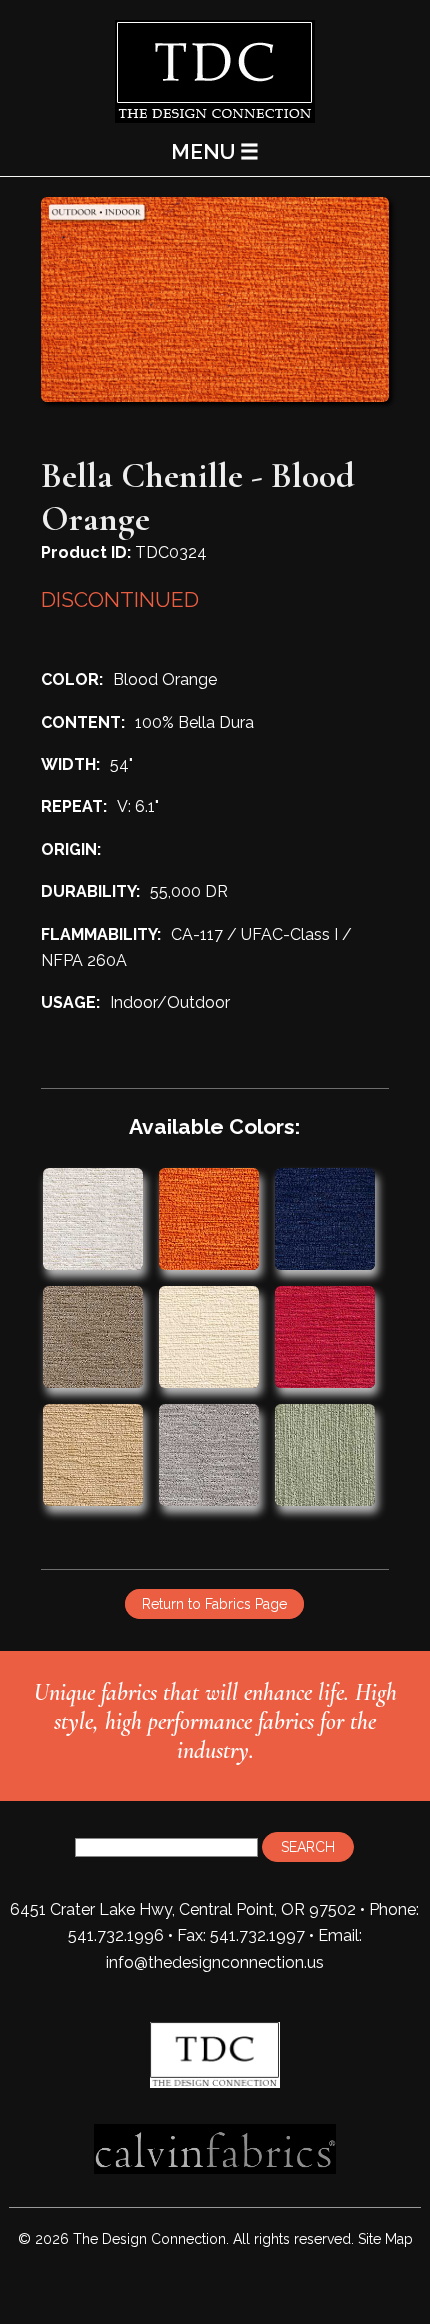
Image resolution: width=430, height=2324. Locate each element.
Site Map (385, 2239)
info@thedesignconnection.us (215, 1962)
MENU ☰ (215, 151)
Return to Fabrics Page (214, 1604)
